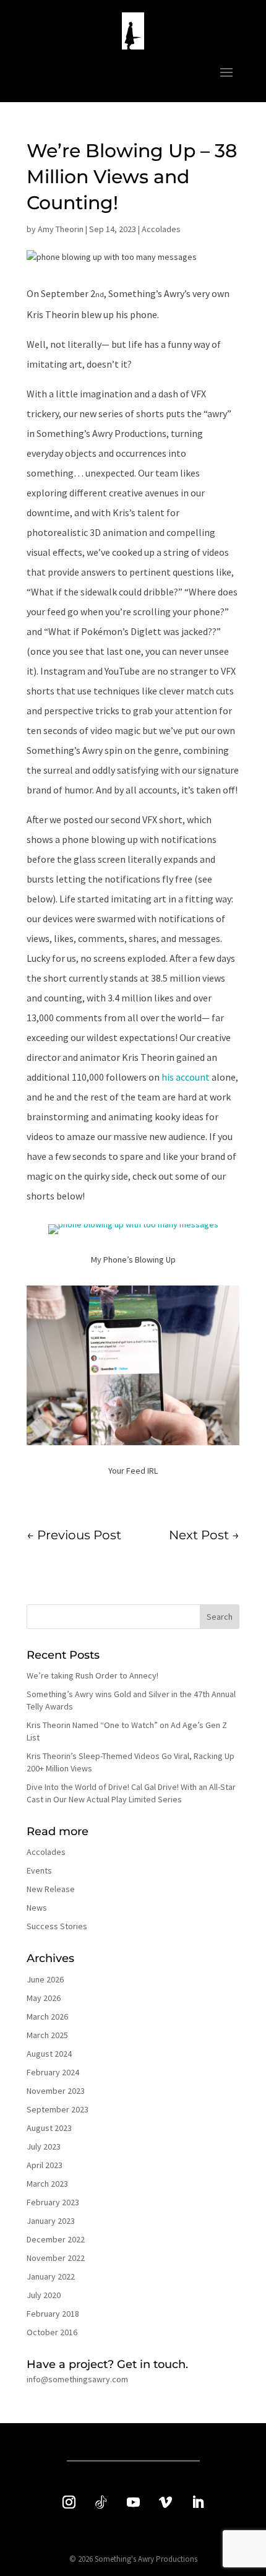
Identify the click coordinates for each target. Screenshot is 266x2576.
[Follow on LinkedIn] (197, 2502)
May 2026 (44, 1998)
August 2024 (49, 2054)
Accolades (161, 229)
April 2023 (45, 2165)
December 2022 (56, 2239)
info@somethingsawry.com (77, 2379)
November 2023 (56, 2091)
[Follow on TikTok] (101, 2502)
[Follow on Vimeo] (165, 2502)
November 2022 (56, 2258)
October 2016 (52, 2332)
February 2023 (53, 2202)
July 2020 (44, 2295)
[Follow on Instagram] (69, 2502)
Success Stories (57, 1926)
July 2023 (44, 2146)
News (37, 1908)
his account (186, 1077)
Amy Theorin (61, 229)
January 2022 (51, 2276)
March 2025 (47, 2035)
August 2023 (49, 2128)
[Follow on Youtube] (133, 2502)
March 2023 (47, 2184)
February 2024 (53, 2072)
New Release (51, 1889)
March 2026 (47, 2016)
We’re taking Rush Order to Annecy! (92, 1675)
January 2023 (51, 2221)
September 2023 (58, 2109)
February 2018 (53, 2314)
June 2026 (45, 1979)
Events (39, 1870)
